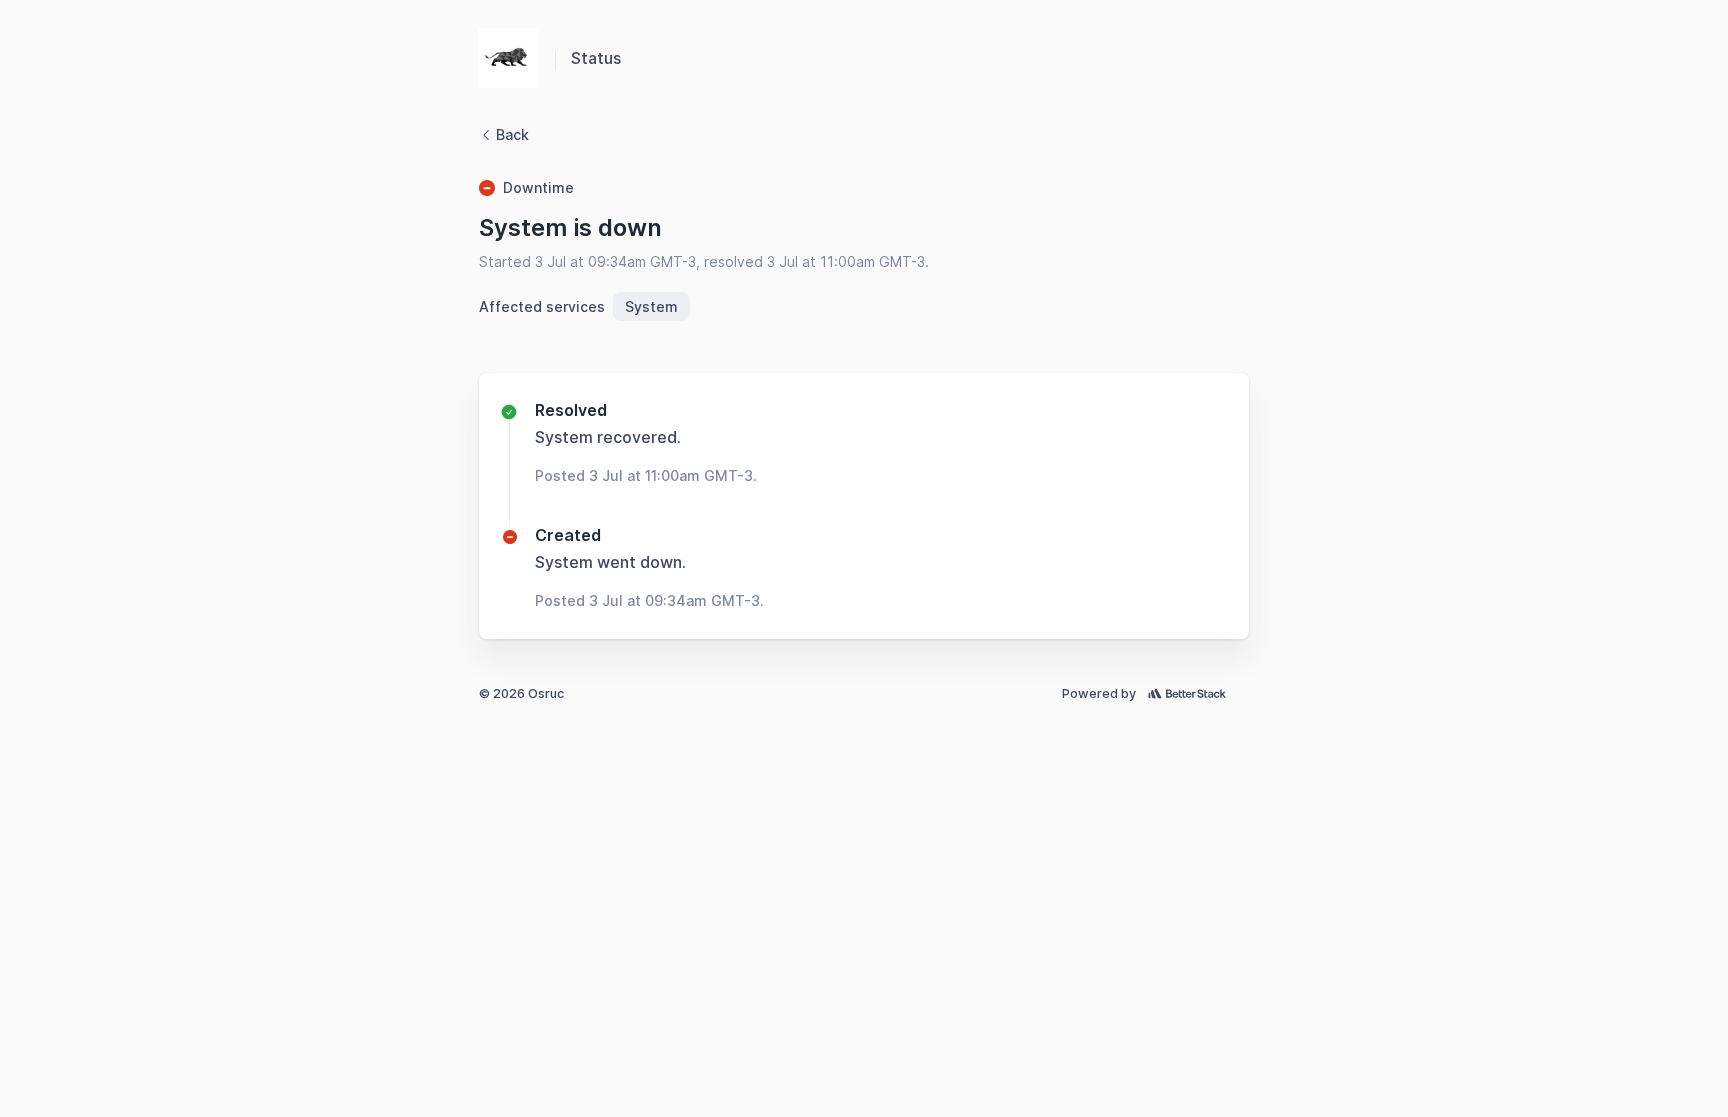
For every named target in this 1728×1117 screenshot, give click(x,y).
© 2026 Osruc (521, 693)
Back (512, 134)
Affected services (542, 306)
